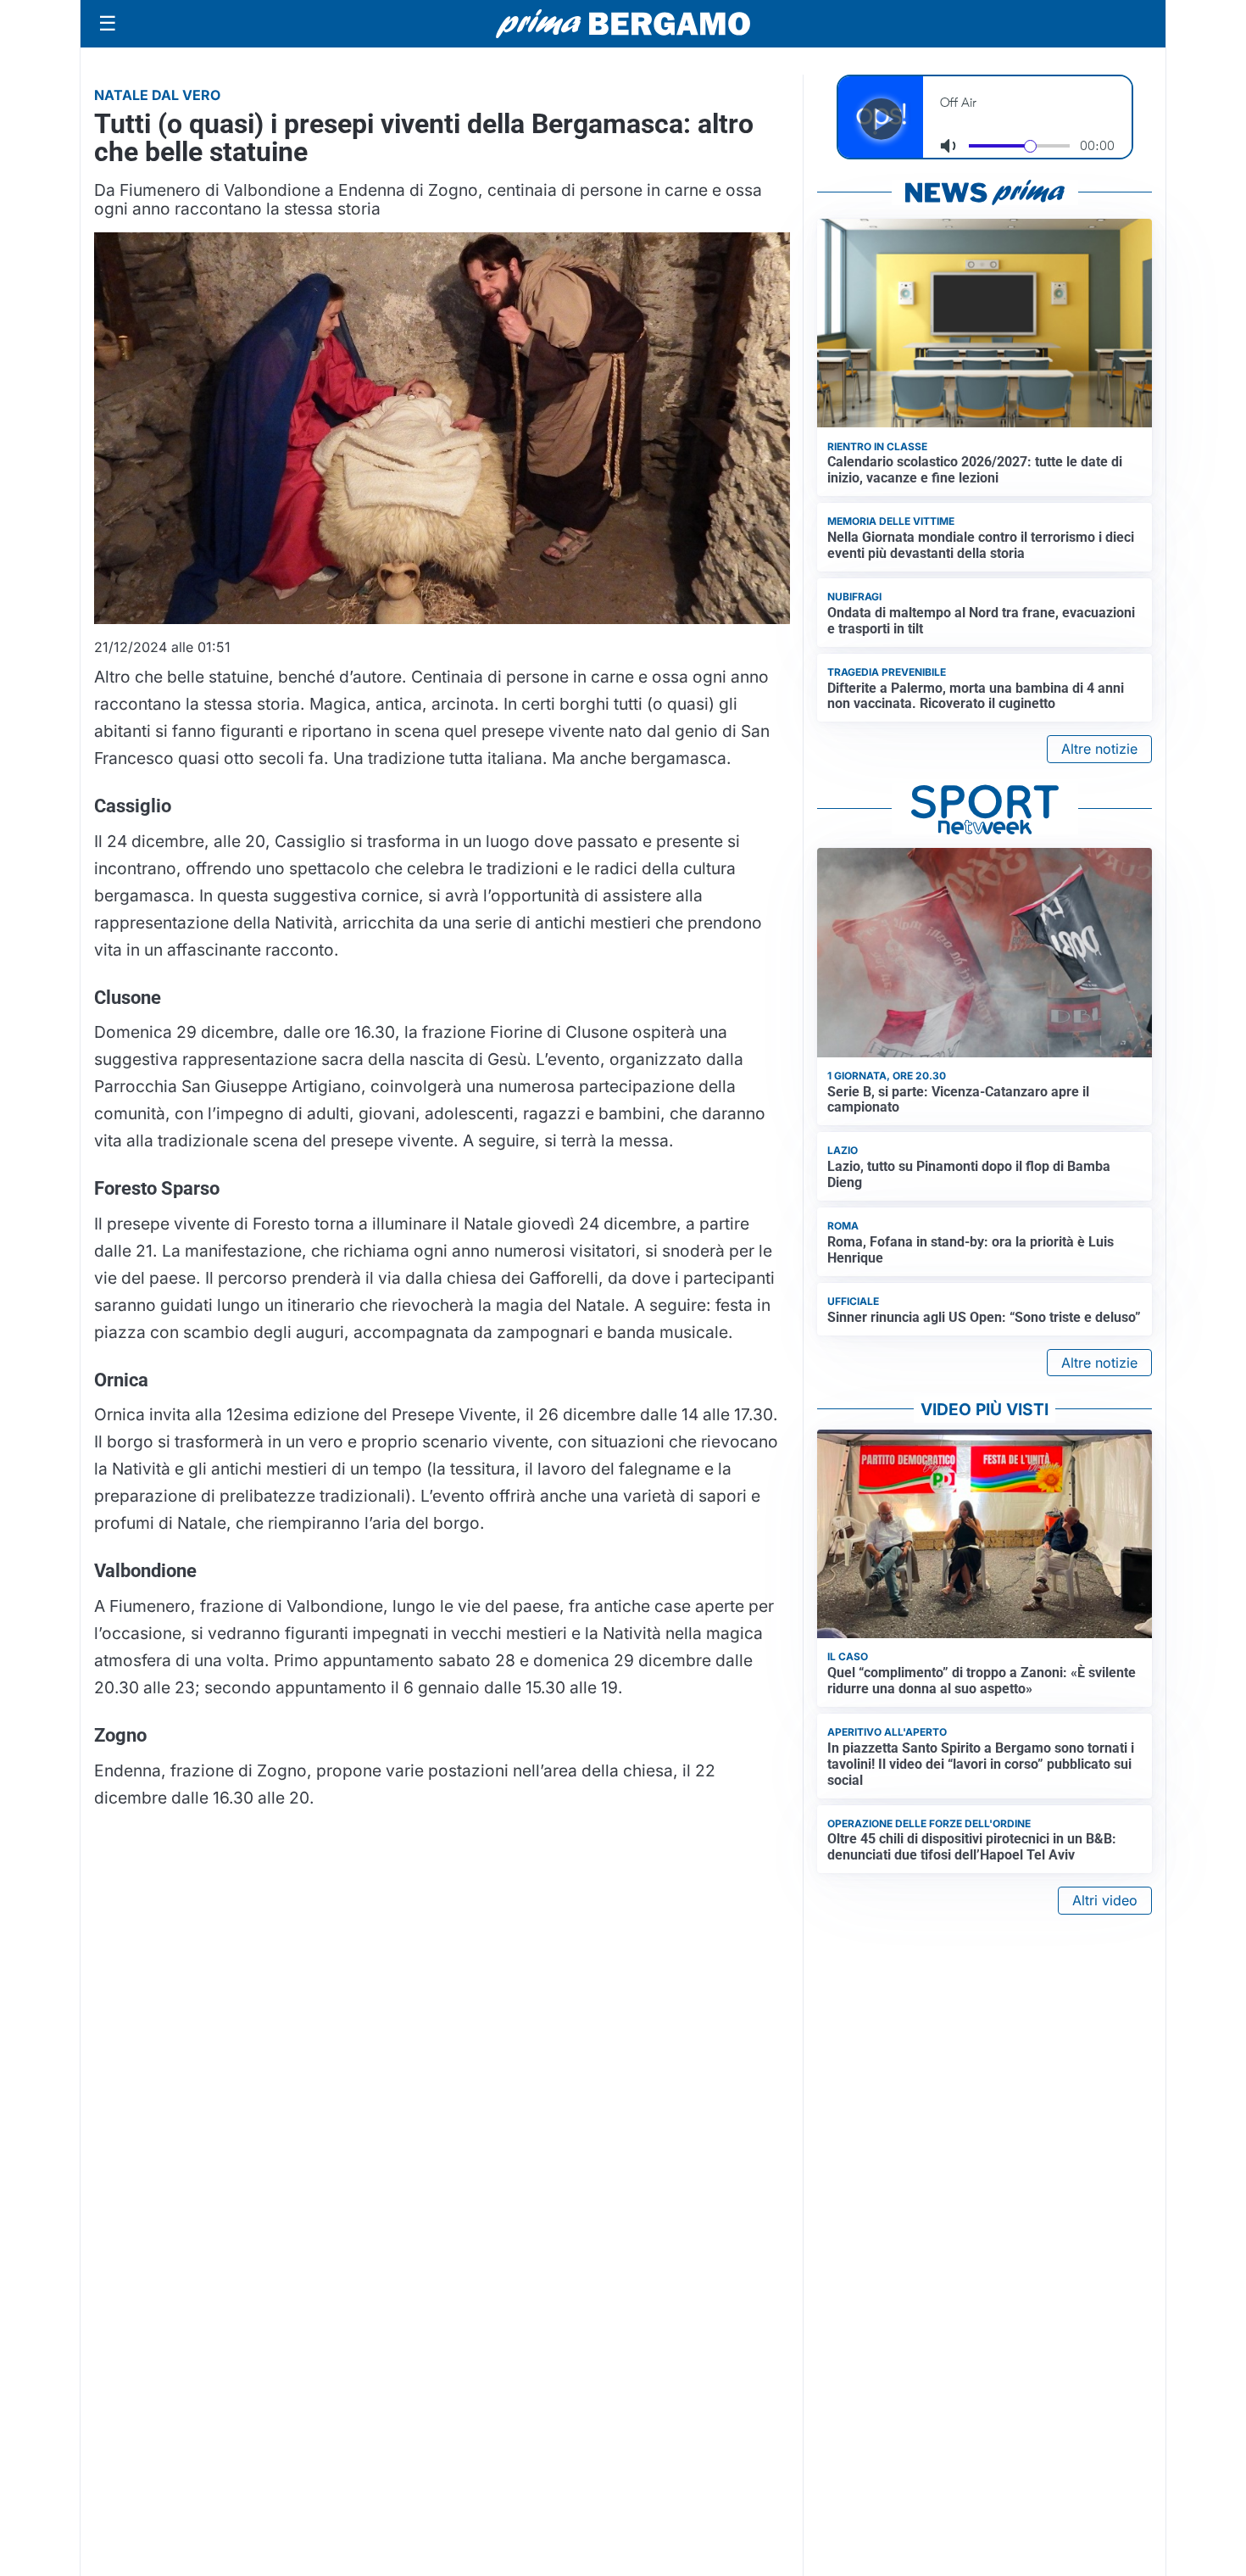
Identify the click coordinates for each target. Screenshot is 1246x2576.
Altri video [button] (1105, 1900)
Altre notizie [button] (1099, 749)
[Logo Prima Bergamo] (623, 24)
